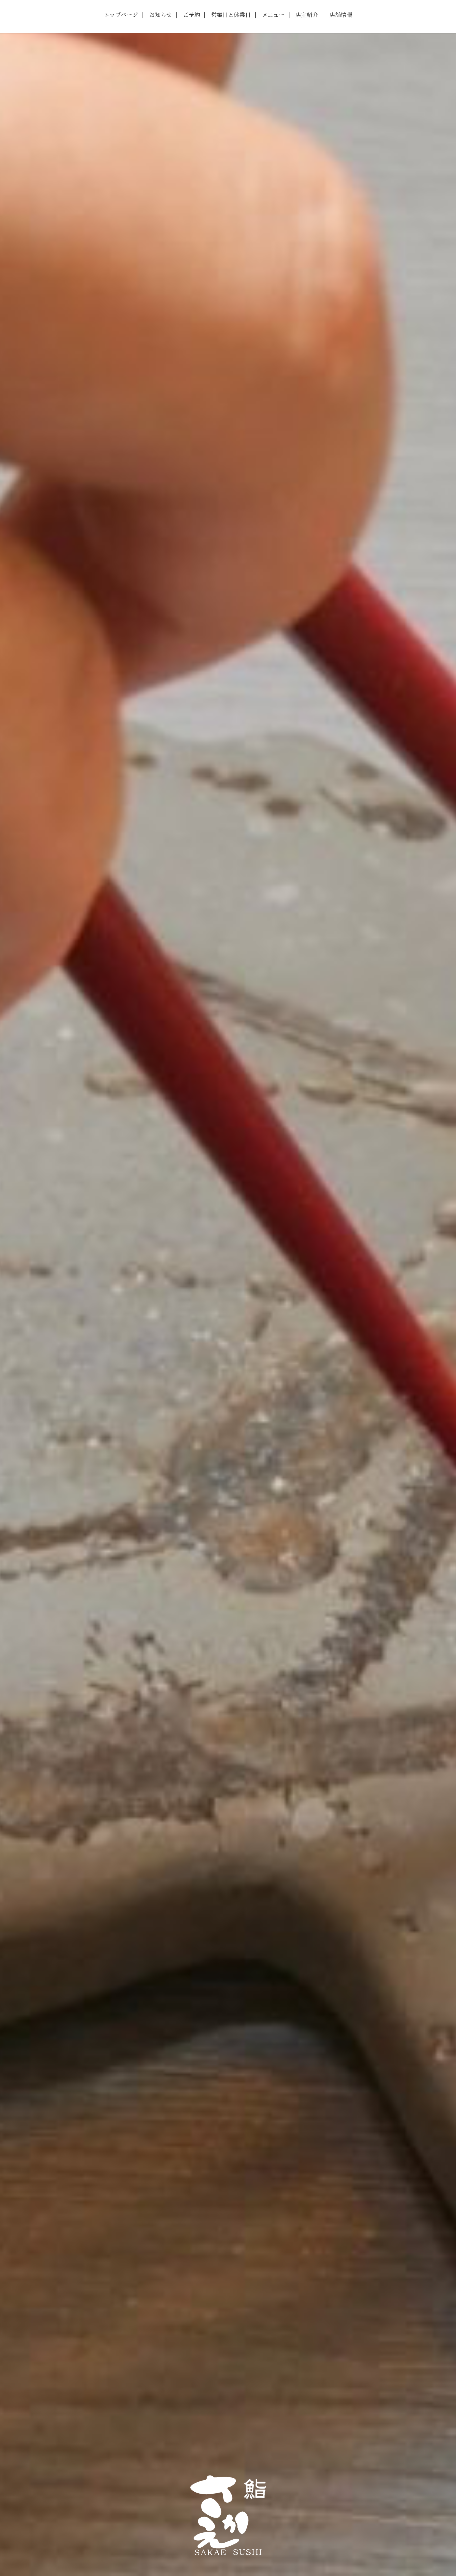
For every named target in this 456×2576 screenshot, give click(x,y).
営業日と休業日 (231, 15)
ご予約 (191, 15)
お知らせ (161, 15)
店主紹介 (307, 15)
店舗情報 (341, 15)
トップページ (121, 15)
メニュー (273, 15)
